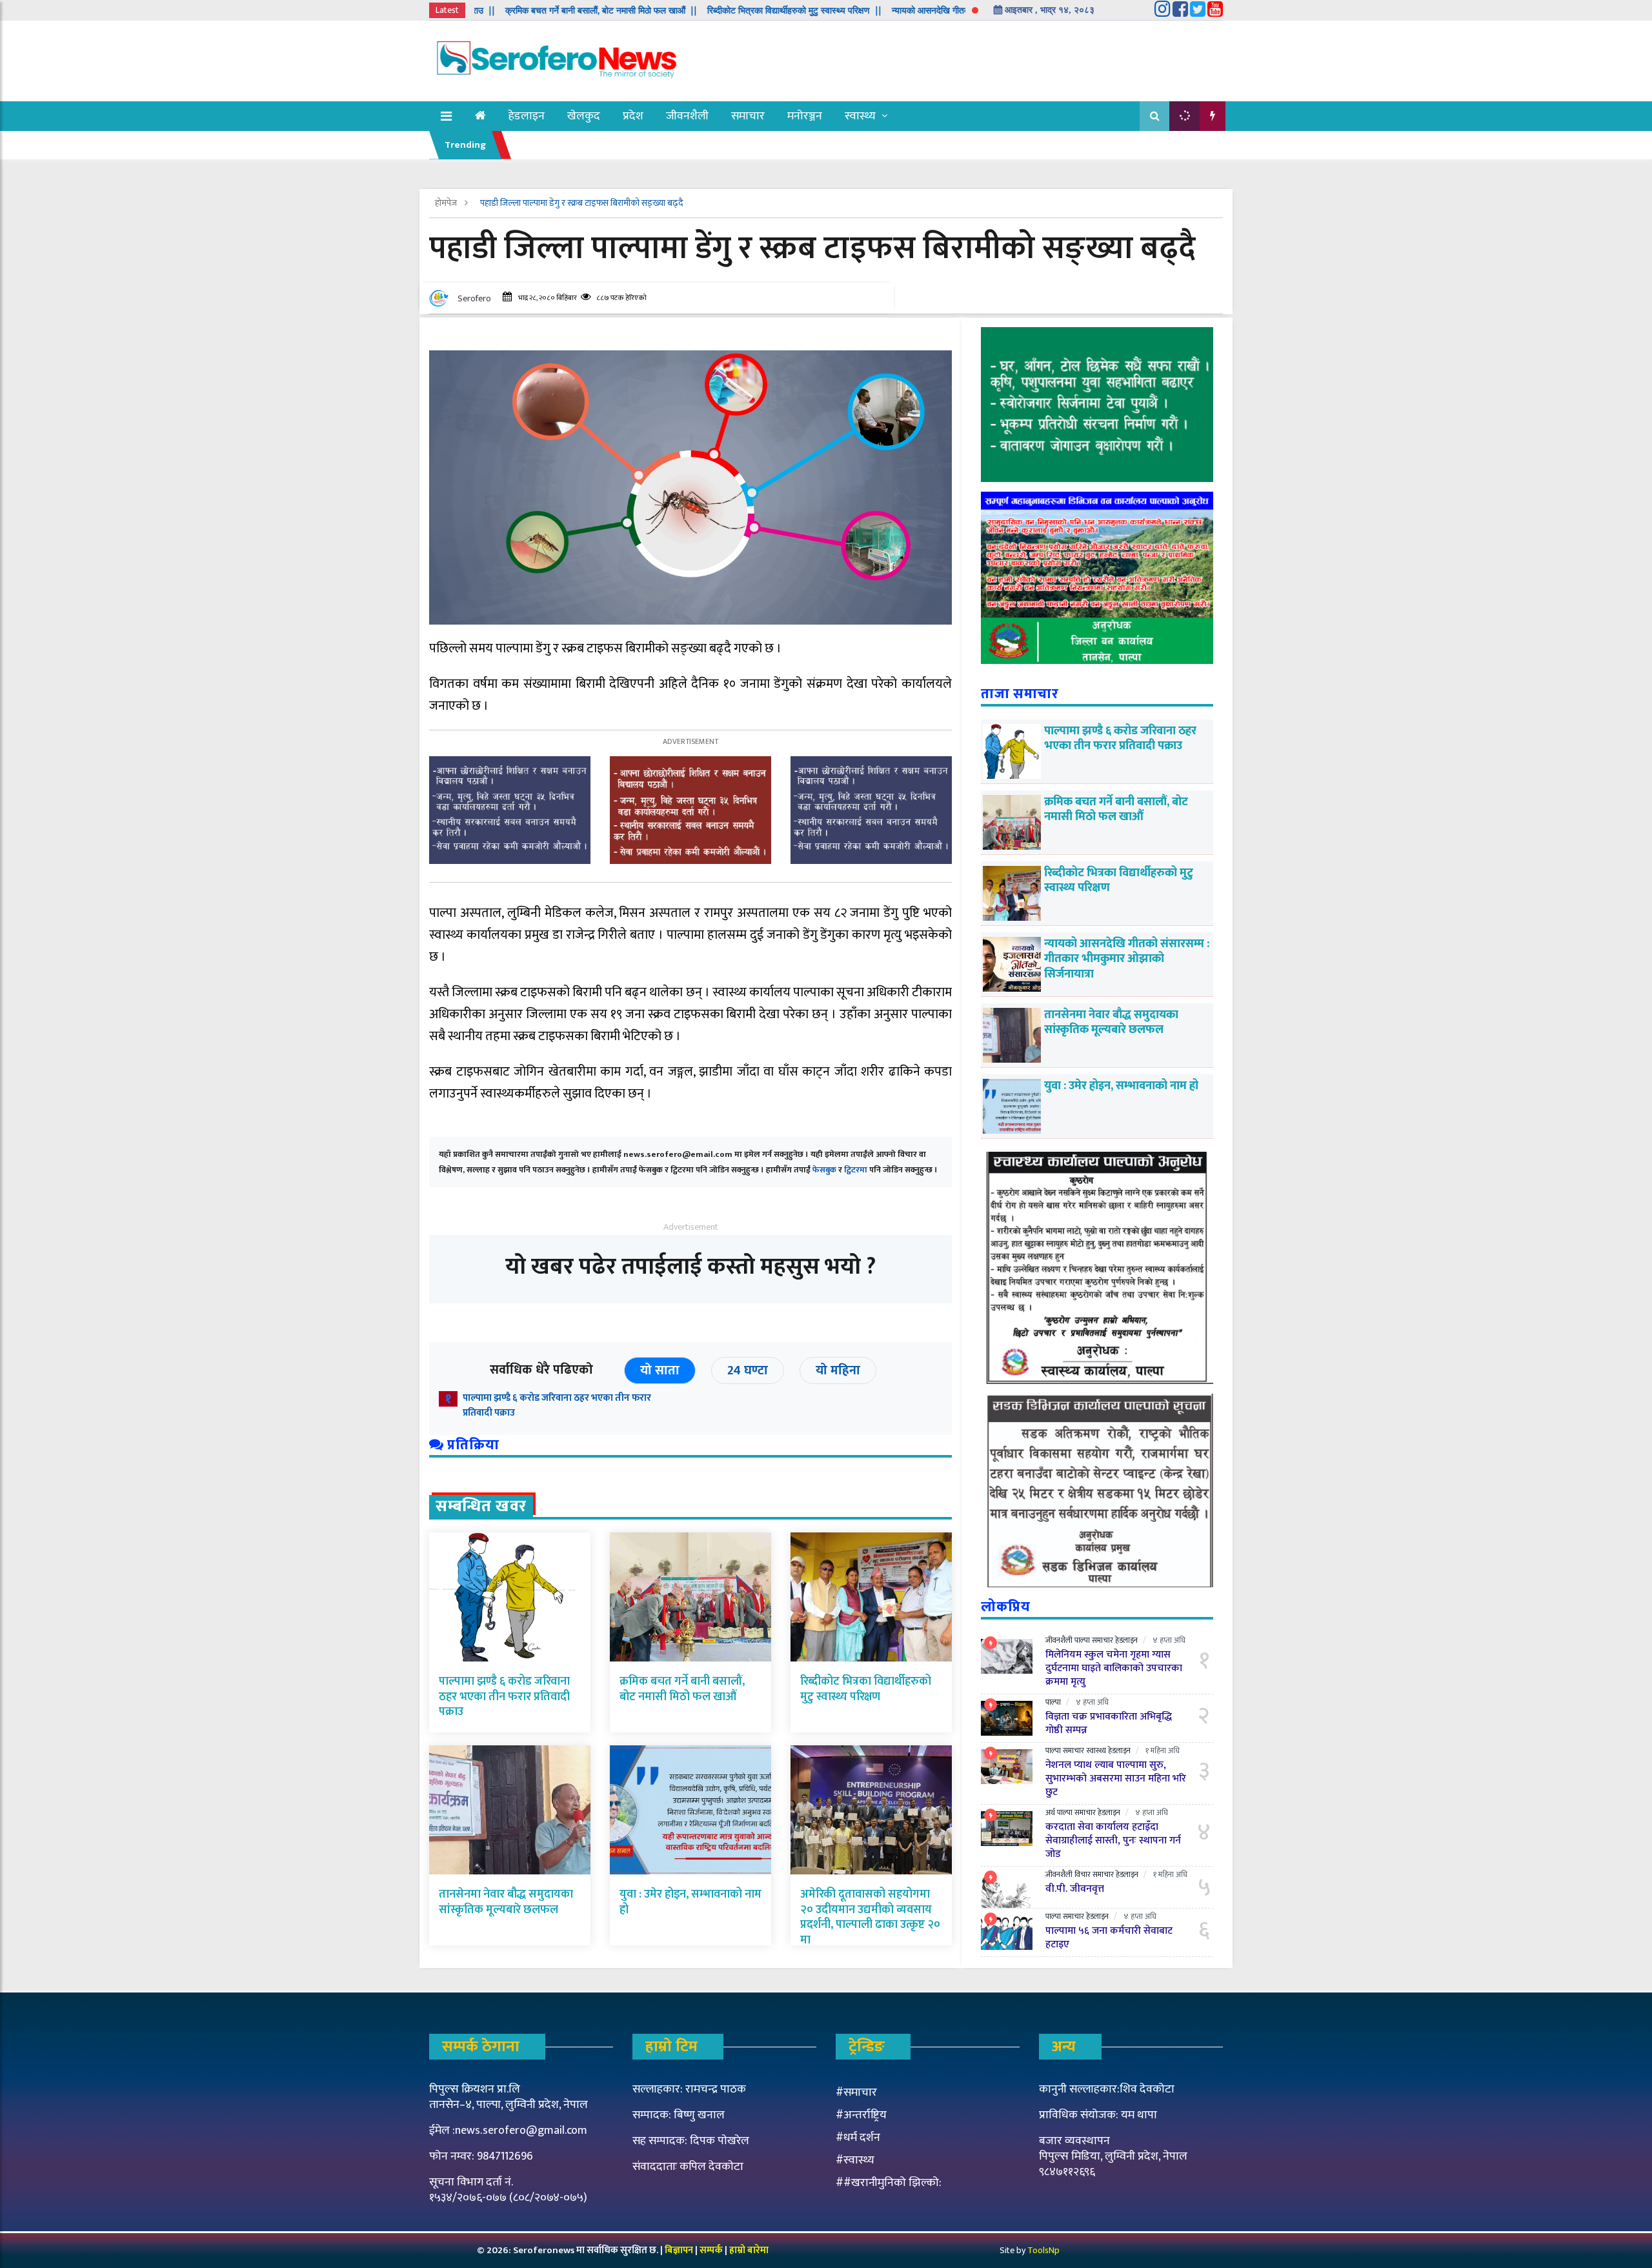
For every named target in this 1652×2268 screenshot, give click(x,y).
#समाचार (856, 2092)
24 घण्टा (748, 1370)
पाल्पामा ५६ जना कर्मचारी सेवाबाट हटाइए (1109, 1938)
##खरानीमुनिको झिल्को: (889, 2183)
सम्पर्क (712, 2250)
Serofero (474, 298)
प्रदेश (633, 116)
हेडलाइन (527, 116)
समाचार (748, 116)
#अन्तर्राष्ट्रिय (861, 2115)
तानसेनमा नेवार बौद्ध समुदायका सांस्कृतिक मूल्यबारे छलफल (506, 1902)
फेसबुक (824, 1170)
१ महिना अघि (1163, 1751)
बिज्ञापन (679, 2250)
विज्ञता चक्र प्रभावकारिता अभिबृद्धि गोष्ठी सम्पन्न (1109, 1723)
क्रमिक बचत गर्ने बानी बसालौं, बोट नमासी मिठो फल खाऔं (682, 1689)
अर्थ (1050, 1812)
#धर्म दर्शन (858, 2138)
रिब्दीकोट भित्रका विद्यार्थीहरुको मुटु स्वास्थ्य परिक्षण (866, 1689)
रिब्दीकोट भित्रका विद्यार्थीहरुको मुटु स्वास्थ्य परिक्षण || (689, 10)
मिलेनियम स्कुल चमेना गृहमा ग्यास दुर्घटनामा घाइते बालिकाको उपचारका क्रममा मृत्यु (1114, 1668)
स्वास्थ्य (860, 116)
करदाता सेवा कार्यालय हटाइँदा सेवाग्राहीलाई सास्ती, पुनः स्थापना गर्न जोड (1113, 1841)
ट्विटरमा (856, 1170)
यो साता (660, 1370)
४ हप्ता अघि (1169, 1640)
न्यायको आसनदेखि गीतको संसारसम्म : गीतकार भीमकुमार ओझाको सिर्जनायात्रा (1127, 959)
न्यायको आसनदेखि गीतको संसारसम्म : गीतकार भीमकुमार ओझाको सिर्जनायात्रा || (915, 10)
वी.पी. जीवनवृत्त (1075, 1889)
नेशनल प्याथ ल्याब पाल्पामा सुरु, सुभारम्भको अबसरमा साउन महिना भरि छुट (1116, 1779)
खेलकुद (584, 116)
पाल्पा (1082, 1640)
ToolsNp (1043, 2250)
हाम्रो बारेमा (749, 2250)
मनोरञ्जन (805, 116)
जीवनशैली (687, 116)
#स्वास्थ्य (855, 2160)
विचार (1083, 1874)
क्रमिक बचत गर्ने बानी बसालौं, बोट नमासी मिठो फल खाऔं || (495, 10)
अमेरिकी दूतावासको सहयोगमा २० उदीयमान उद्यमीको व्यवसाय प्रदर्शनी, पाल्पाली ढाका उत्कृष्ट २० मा (870, 1917)
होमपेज (447, 203)
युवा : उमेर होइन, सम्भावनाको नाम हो (690, 1902)
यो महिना (838, 1370)
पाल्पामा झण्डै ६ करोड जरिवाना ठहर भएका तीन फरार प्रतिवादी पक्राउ (557, 1405)
